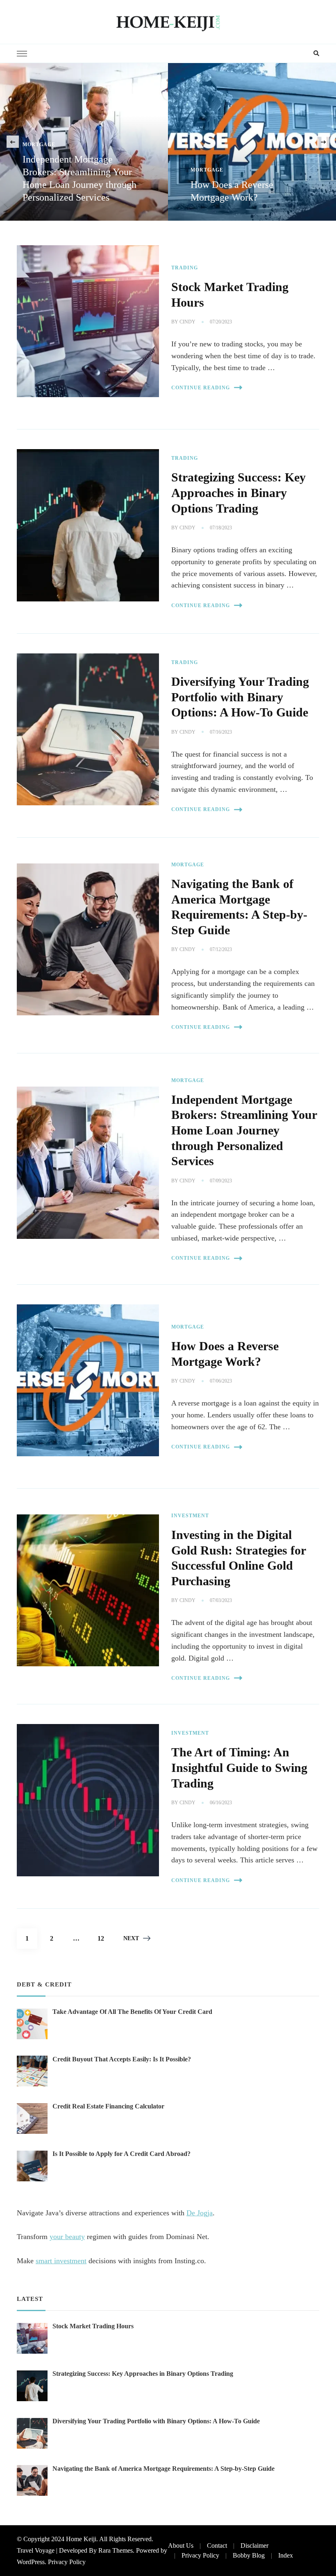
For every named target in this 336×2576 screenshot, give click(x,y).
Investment (190, 1516)
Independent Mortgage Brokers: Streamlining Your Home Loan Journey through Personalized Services (244, 1130)
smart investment (61, 2261)
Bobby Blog (249, 2555)
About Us (181, 2545)
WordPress (31, 2562)
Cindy (187, 322)
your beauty (67, 2237)
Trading (185, 268)
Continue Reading (201, 388)
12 (104, 1938)
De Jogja (200, 2213)
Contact (217, 2545)
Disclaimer (254, 2545)
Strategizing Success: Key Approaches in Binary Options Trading (238, 493)
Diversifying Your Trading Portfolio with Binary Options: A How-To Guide (240, 697)
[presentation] (13, 142)
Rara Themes (116, 2550)
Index (286, 2555)
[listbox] (168, 142)
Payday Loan (211, 170)
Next (131, 1938)
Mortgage (39, 170)
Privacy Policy (67, 2562)
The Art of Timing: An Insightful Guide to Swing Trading (239, 1768)
